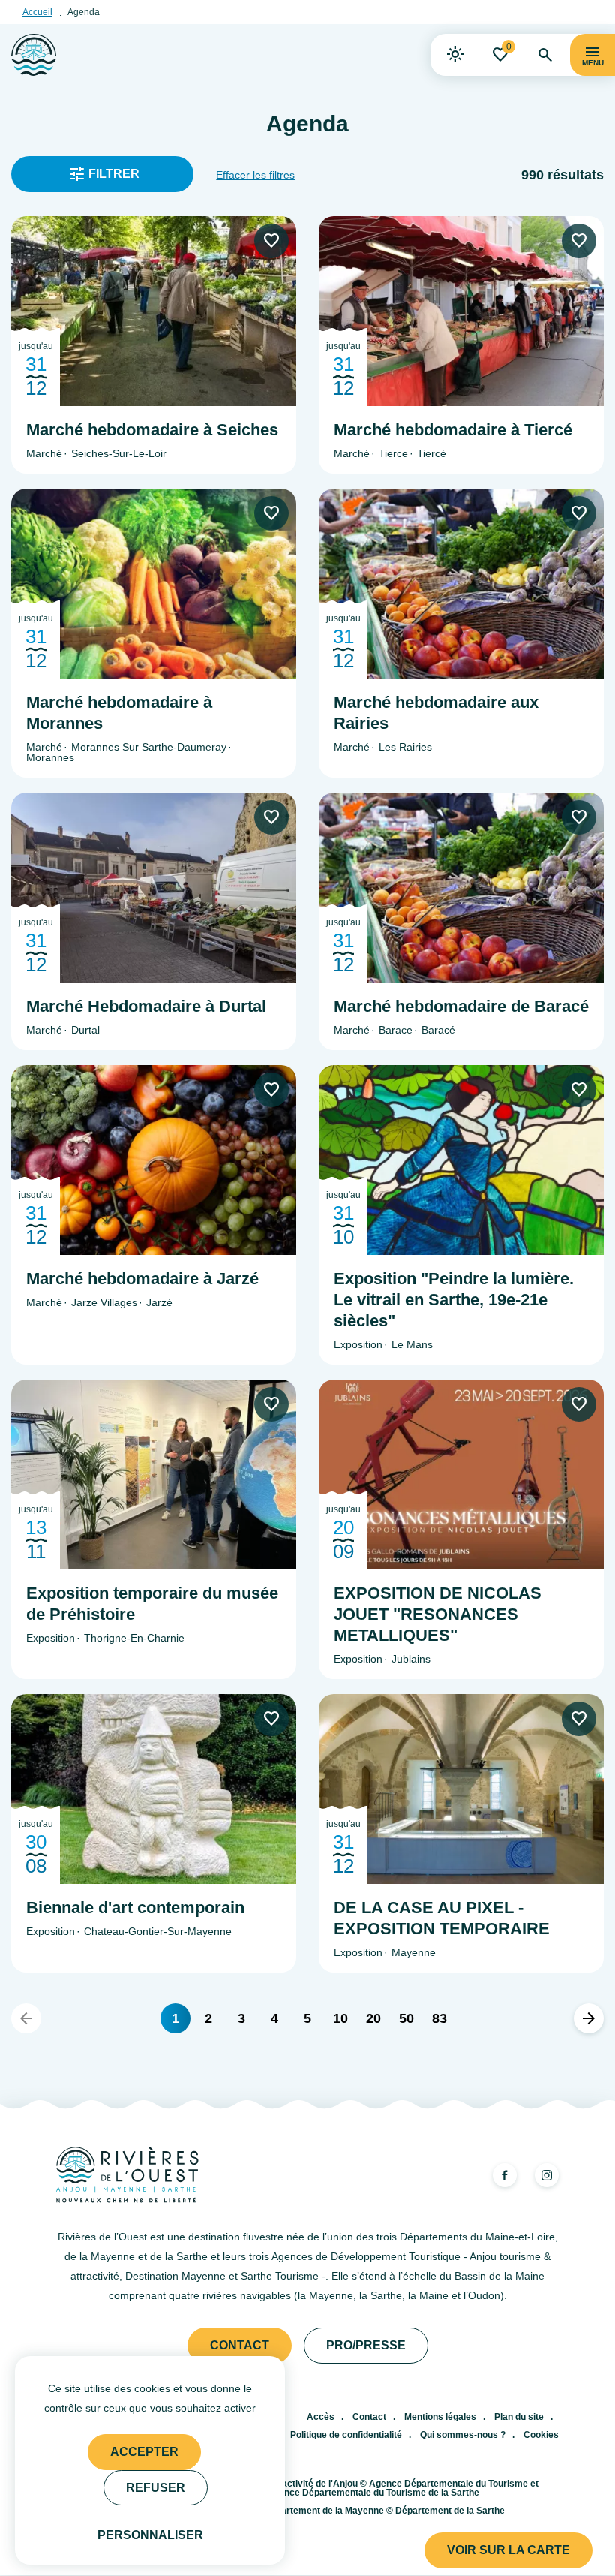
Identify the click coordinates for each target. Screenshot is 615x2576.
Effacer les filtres (255, 175)
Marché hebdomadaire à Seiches (152, 430)
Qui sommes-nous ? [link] (463, 2435)
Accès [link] (321, 2417)
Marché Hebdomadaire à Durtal (146, 1006)
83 (439, 2018)
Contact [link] (240, 2345)
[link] (455, 55)
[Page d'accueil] (34, 55)
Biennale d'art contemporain (135, 1908)
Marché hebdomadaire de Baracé (461, 1006)
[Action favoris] (271, 241)
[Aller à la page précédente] (26, 2018)
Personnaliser (150, 2535)
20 (373, 2018)
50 (406, 2018)
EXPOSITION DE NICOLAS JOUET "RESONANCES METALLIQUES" (438, 1614)
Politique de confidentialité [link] (346, 2435)
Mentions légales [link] (440, 2417)
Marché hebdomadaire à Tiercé (453, 430)
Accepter (144, 2452)
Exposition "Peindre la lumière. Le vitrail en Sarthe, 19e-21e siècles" (454, 1300)
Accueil (37, 12)
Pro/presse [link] (366, 2345)
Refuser (156, 2488)
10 (340, 2018)
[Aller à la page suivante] (589, 2018)
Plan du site (519, 2417)
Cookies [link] (541, 2435)
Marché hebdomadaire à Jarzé (142, 1279)
